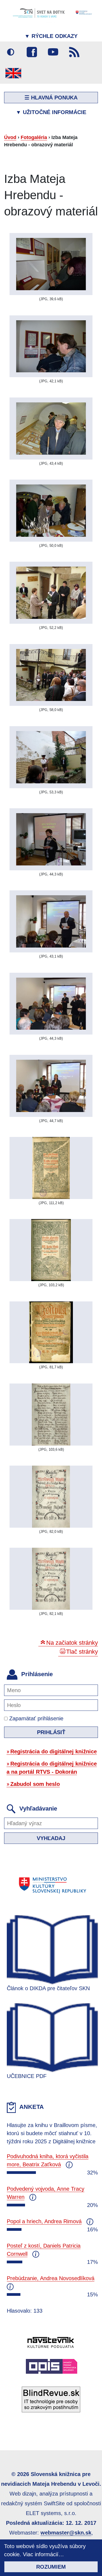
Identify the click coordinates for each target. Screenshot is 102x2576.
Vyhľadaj (51, 1838)
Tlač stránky (82, 1652)
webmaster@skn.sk (66, 2533)
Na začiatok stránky (72, 1643)
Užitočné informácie (51, 112)
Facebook (32, 52)
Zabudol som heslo (35, 1784)
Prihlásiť (51, 1732)
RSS (74, 52)
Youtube (53, 52)
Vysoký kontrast (11, 52)
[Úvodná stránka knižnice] (51, 13)
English (13, 73)
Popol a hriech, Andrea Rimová (44, 2221)
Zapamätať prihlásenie (35, 1718)
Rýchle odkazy (51, 36)
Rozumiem (51, 2567)
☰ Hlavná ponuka (51, 98)
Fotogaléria (34, 137)
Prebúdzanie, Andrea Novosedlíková (51, 2278)
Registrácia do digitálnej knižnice (54, 1751)
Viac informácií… (43, 2554)
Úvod (10, 137)
